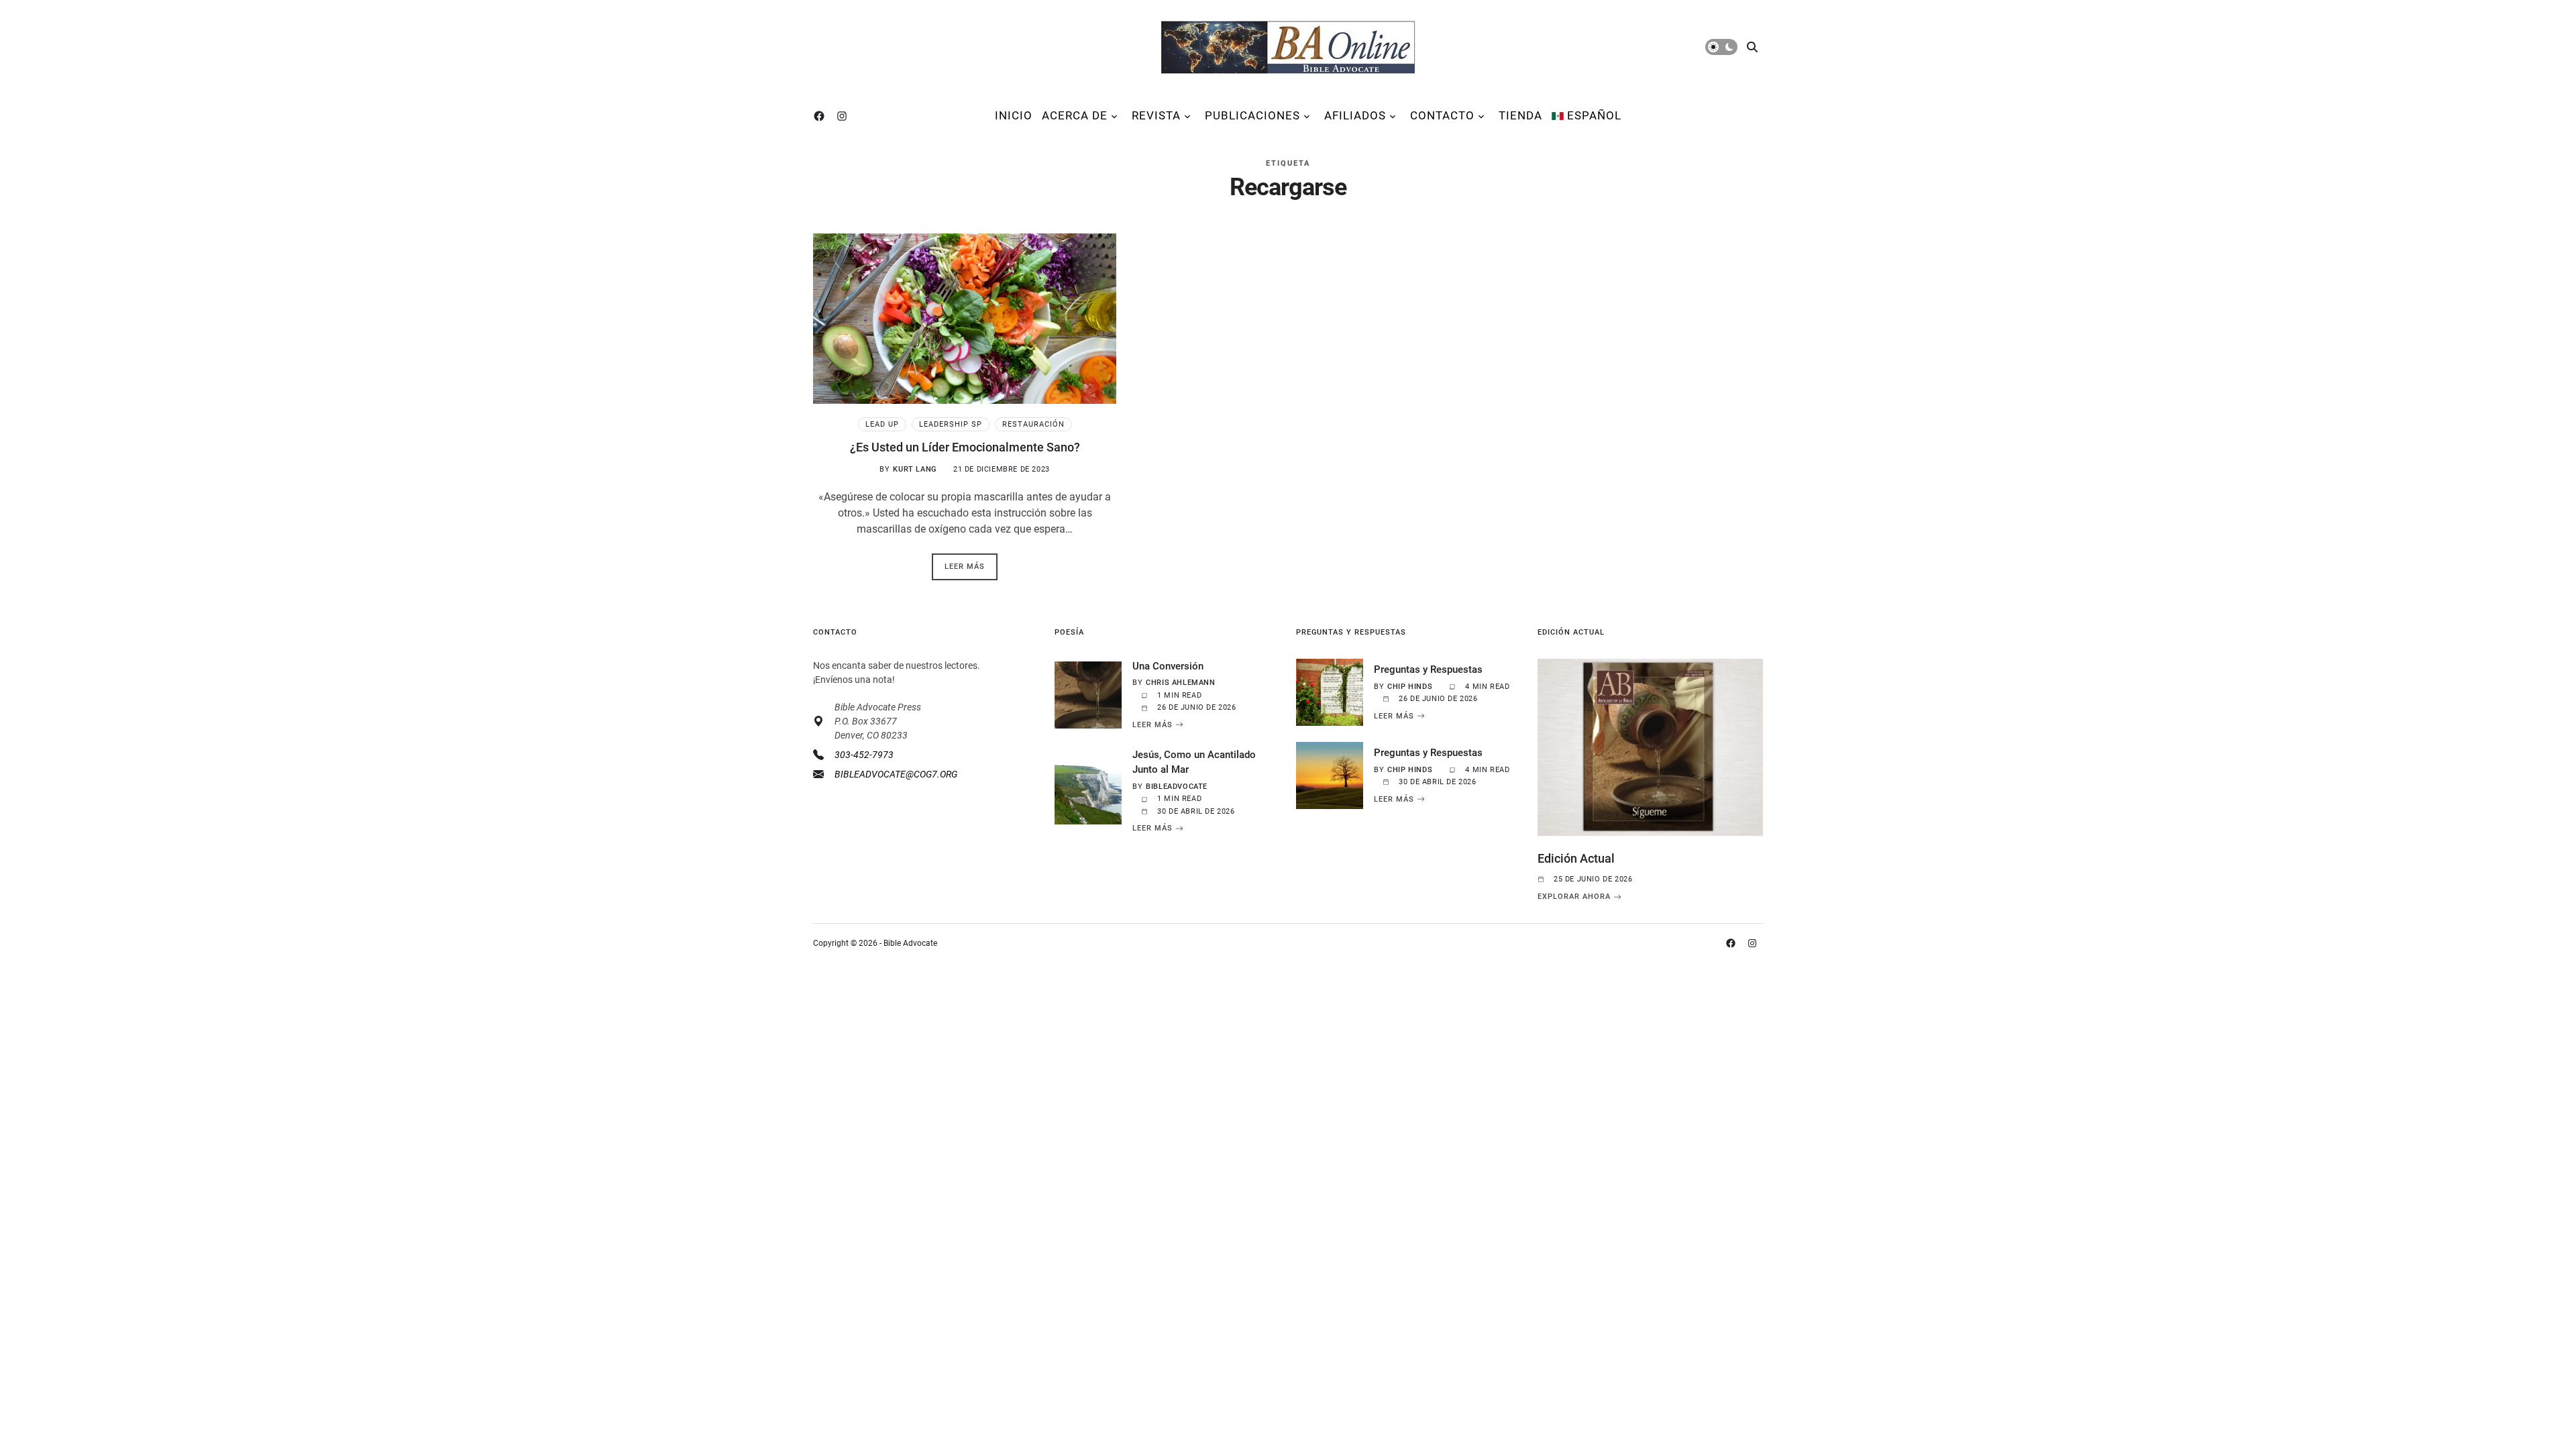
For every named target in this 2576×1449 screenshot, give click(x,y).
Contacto (1442, 115)
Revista (1156, 115)
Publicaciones (1252, 115)
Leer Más (1152, 724)
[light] (1721, 47)
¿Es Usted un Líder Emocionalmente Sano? (965, 447)
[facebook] (822, 116)
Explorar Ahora (1574, 897)
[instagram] (845, 116)
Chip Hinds (1410, 687)
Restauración (1033, 424)
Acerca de (1075, 115)
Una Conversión (1168, 666)
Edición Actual (1576, 858)
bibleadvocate (1177, 787)
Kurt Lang (914, 469)
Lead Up (882, 424)
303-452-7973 (864, 755)
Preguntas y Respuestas (1428, 669)
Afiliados (1355, 115)
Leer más (965, 567)
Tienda (1520, 115)
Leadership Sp (951, 424)
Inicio (1014, 115)
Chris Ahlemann (1180, 683)
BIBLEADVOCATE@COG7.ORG (896, 774)
